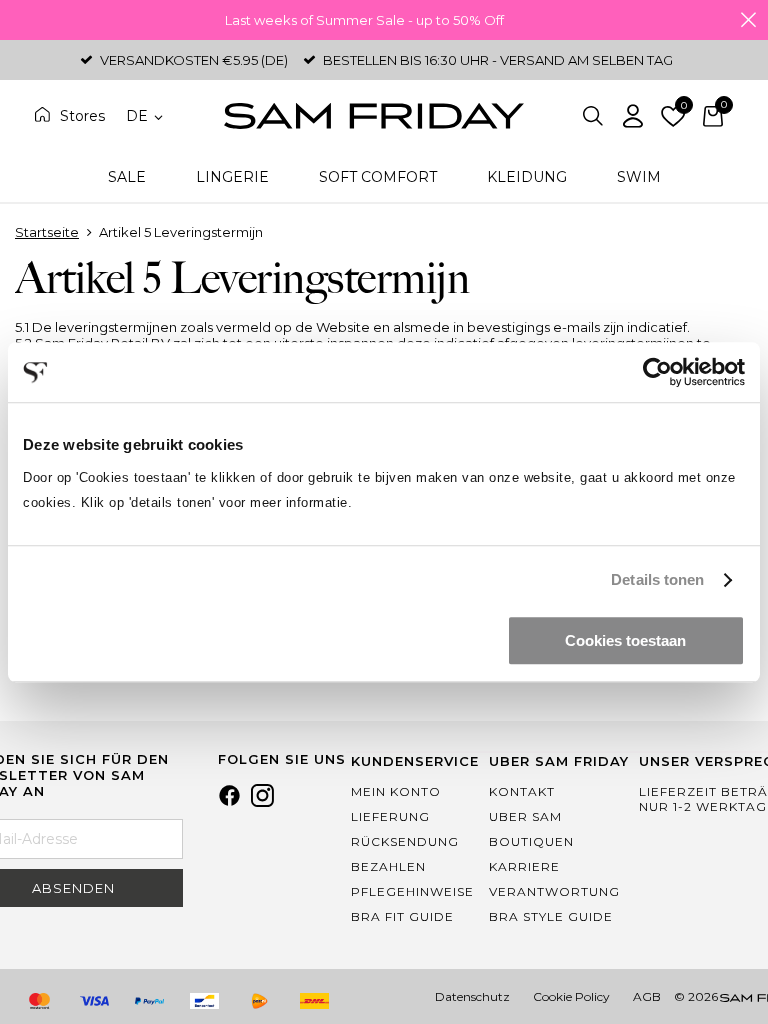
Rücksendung (405, 841)
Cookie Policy (571, 996)
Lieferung (390, 816)
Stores (82, 116)
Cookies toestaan (625, 640)
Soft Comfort (378, 177)
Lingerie (232, 177)
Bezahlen (388, 866)
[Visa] (94, 1001)
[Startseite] (373, 116)
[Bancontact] (204, 1001)
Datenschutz (472, 996)
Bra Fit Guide (402, 916)
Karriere (524, 866)
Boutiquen (531, 841)
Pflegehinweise (412, 891)
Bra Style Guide (551, 916)
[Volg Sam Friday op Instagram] (262, 802)
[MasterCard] (39, 1001)
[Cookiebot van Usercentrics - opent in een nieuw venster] (657, 372)
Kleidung (527, 177)
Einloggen (633, 116)
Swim (639, 177)
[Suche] (593, 116)
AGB (647, 996)
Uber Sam (525, 816)
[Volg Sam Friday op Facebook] (229, 802)
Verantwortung (554, 891)
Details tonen (657, 579)
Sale (127, 177)
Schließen (748, 20)
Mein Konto (396, 791)
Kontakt (522, 791)
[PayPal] (149, 1001)
